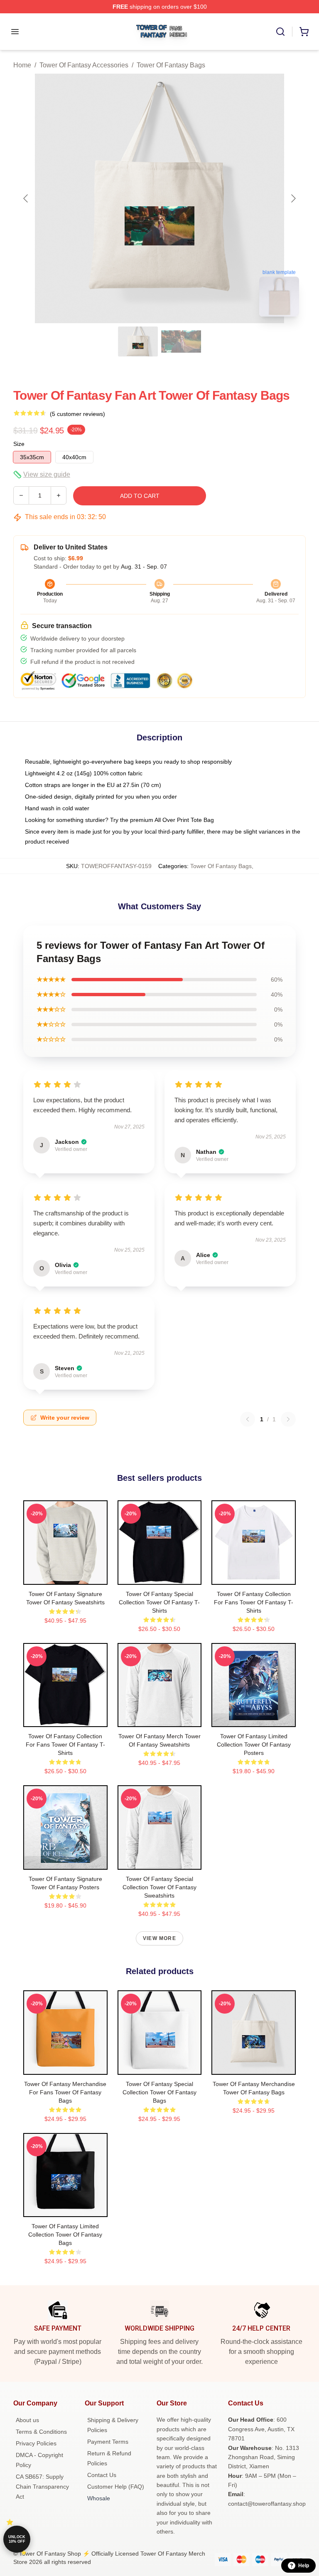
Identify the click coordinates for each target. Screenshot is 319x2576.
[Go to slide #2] (181, 341)
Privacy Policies (36, 2443)
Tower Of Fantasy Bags (171, 65)
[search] (280, 32)
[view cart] (304, 32)
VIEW (65, 1576)
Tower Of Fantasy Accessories (84, 65)
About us (27, 2420)
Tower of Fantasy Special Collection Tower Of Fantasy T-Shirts (159, 1602)
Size (19, 444)
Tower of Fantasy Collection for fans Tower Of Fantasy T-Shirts (254, 1602)
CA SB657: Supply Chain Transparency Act (42, 2487)
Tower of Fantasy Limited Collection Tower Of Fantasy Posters (254, 1745)
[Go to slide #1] (138, 341)
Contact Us (102, 2475)
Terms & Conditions (41, 2432)
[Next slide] (293, 198)
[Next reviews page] (288, 1419)
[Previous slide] (26, 198)
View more (159, 1938)
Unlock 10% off (17, 2539)
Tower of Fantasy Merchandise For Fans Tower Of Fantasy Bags (65, 2092)
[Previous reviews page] (248, 1419)
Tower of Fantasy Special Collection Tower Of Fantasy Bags (159, 2092)
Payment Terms (108, 2442)
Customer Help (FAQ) (116, 2487)
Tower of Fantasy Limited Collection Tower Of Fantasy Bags (65, 2235)
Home (22, 65)
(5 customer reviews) (77, 414)
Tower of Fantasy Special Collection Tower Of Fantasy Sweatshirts (159, 1887)
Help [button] (304, 2566)
